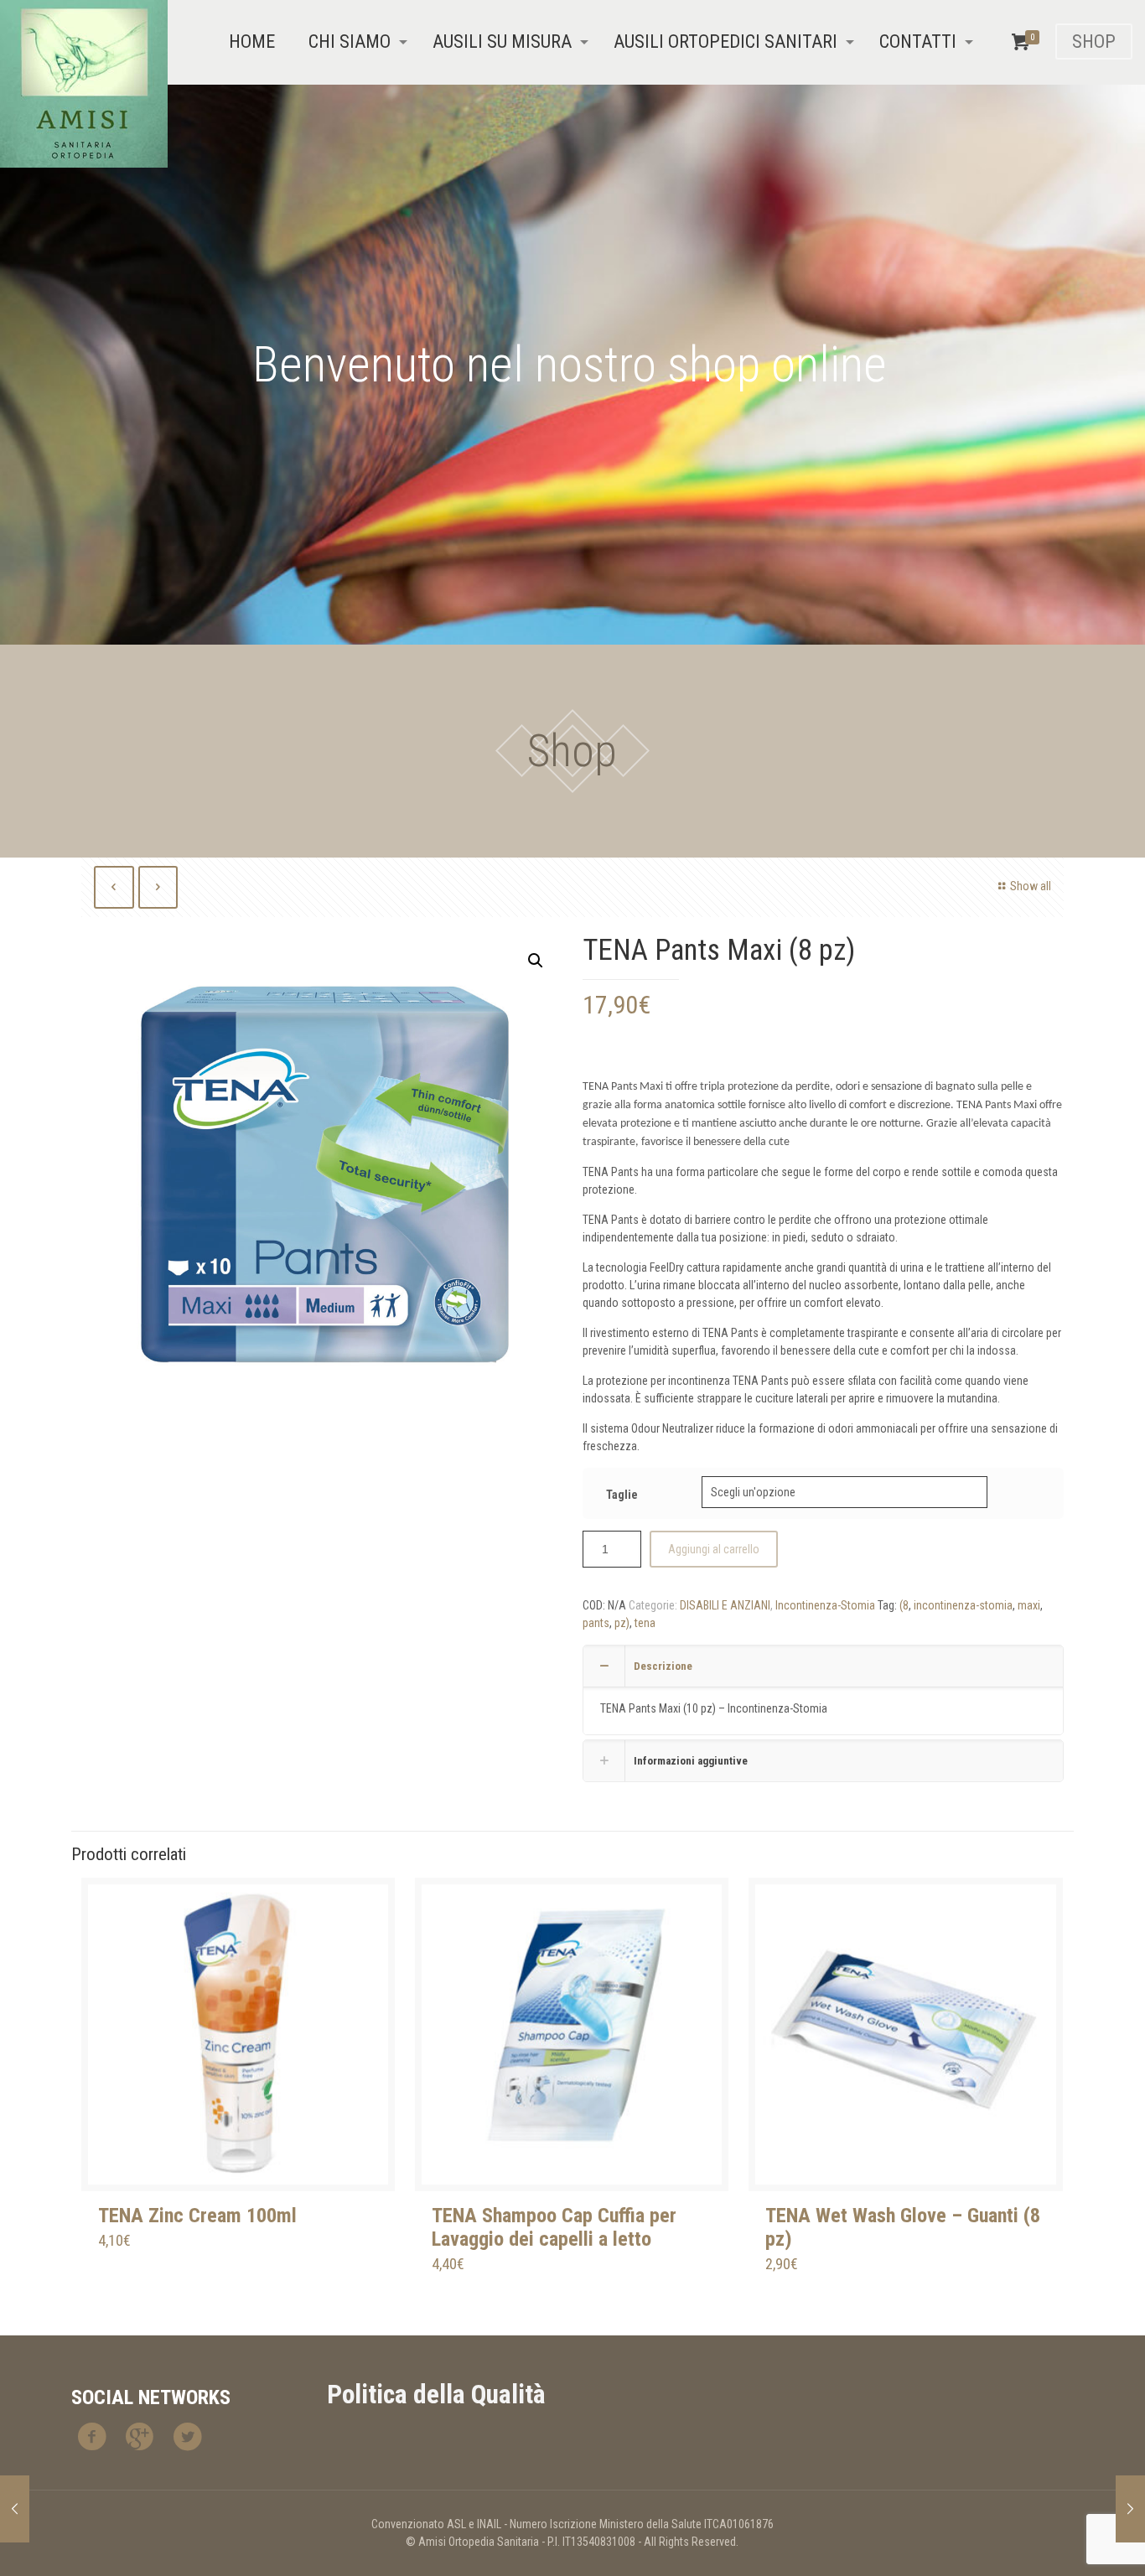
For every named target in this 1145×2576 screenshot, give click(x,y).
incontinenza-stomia (963, 1605)
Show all (1031, 886)
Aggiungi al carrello (714, 1549)
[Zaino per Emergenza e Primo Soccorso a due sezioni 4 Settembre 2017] (15, 2509)
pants (596, 1623)
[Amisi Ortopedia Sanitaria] (84, 84)
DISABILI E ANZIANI (725, 1605)
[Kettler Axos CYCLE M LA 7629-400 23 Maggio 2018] (1130, 2509)
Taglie (622, 1495)
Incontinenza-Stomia (825, 1605)
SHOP (1094, 41)
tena (645, 1623)
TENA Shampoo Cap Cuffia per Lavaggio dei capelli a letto (554, 2227)
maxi (1029, 1605)
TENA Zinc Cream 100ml (197, 2216)
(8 (904, 1605)
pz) (622, 1623)
